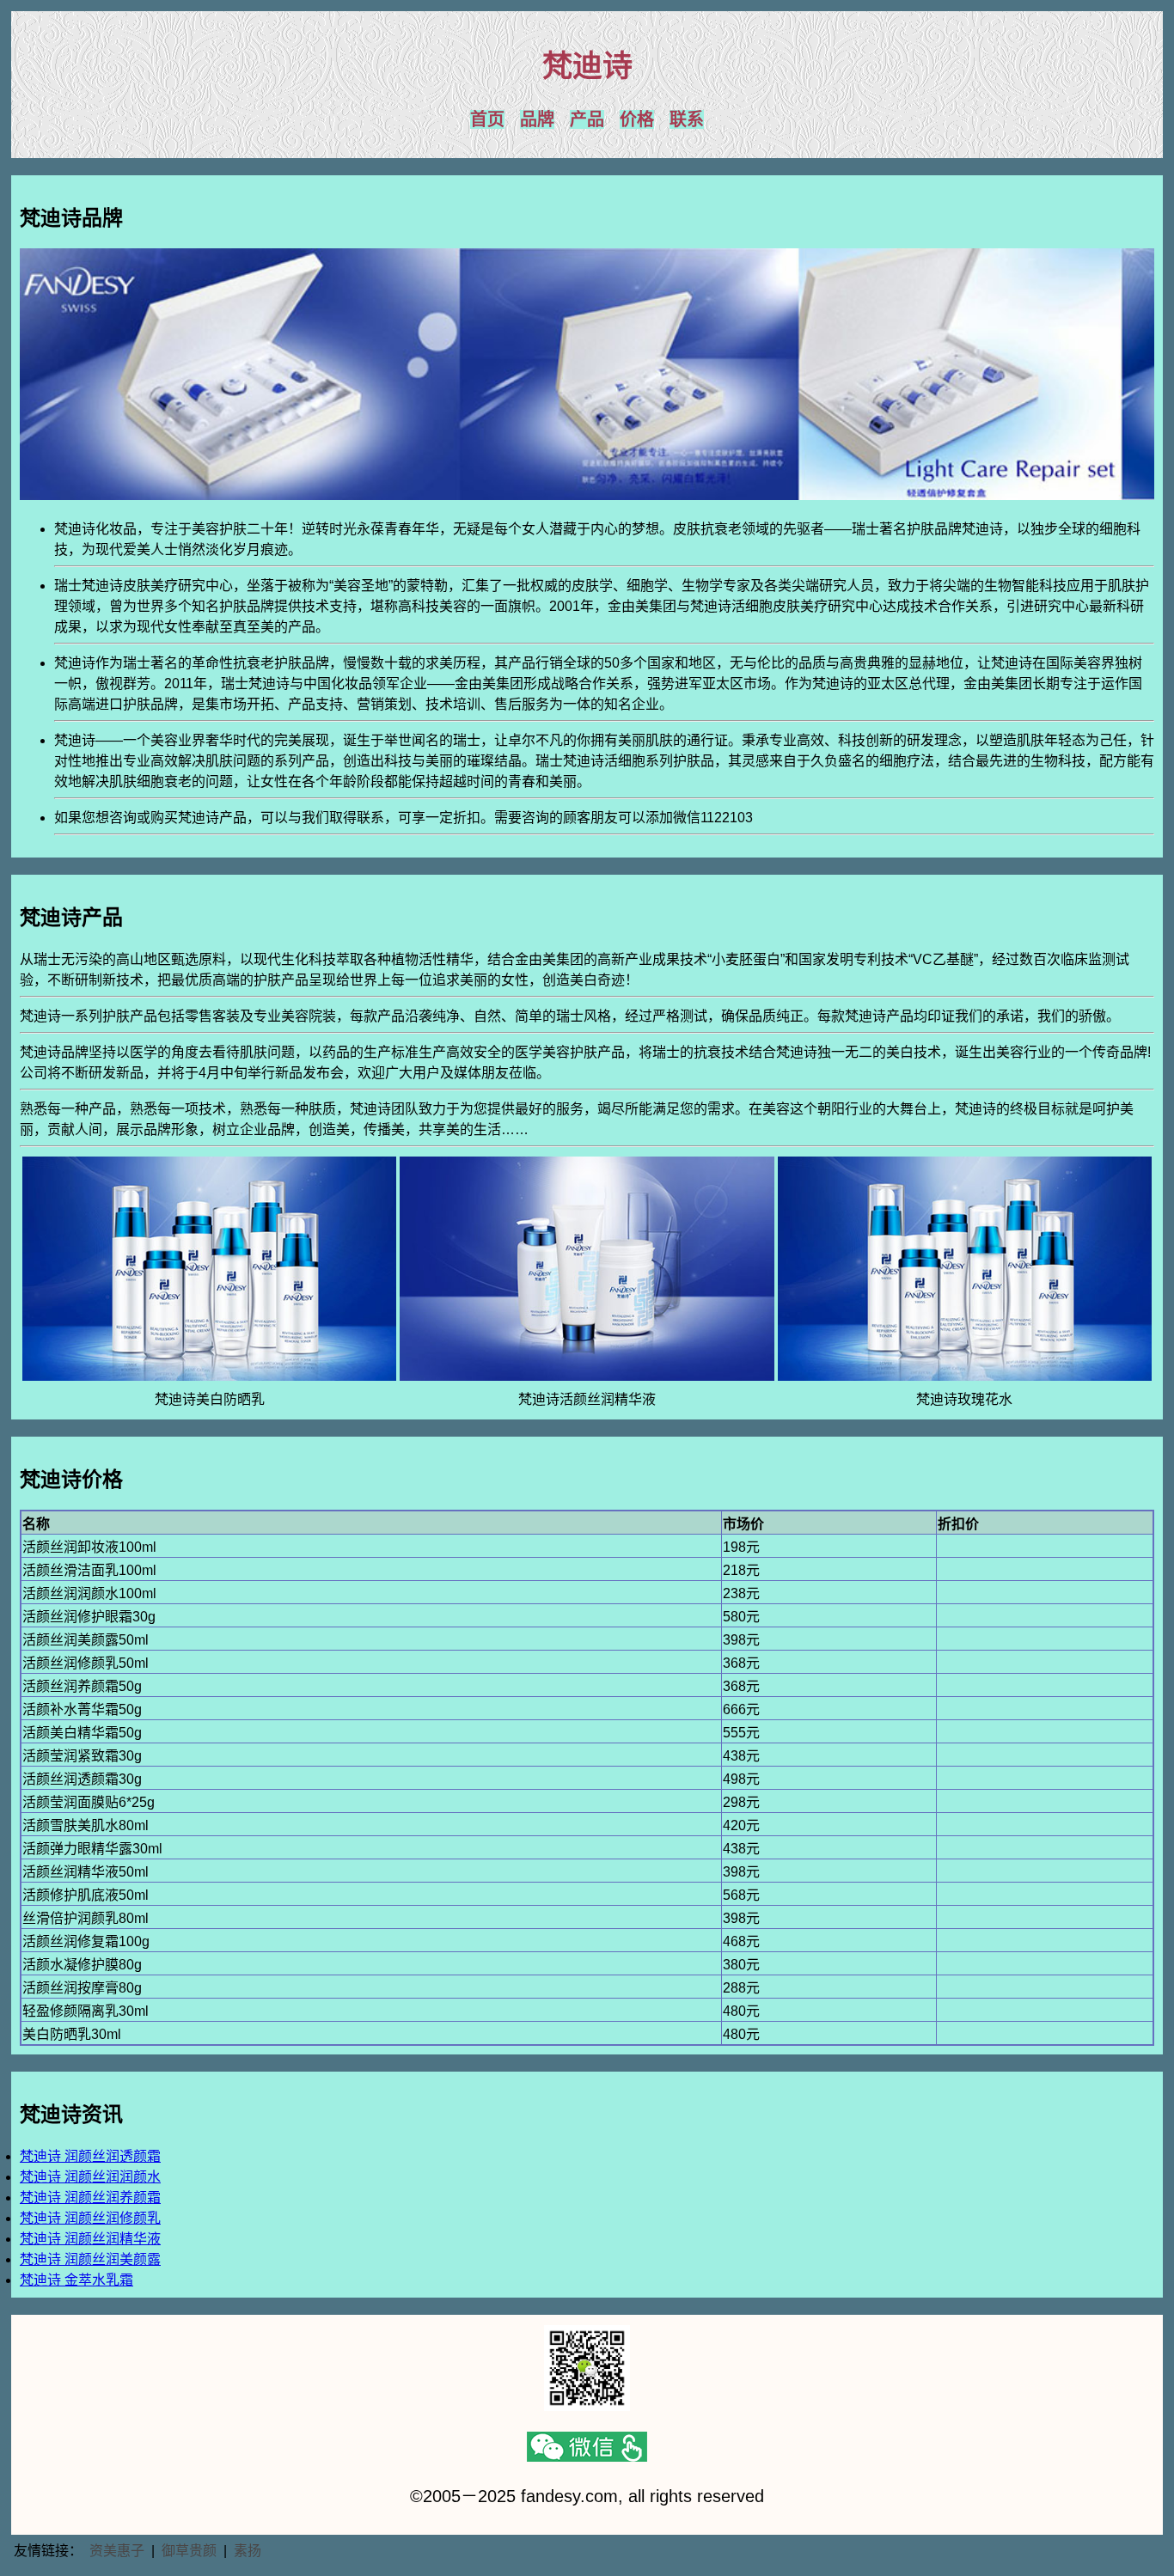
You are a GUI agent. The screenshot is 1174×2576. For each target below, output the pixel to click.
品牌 (537, 119)
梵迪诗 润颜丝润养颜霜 (90, 2198)
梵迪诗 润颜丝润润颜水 (90, 2177)
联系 (687, 119)
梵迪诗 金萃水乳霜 (76, 2280)
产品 (587, 119)
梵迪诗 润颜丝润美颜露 (90, 2259)
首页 (487, 119)
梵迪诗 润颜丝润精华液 (90, 2239)
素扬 (248, 2551)
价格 (637, 119)
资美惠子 (117, 2551)
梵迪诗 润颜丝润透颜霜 (90, 2156)
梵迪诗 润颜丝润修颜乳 (90, 2218)
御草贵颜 (189, 2551)
